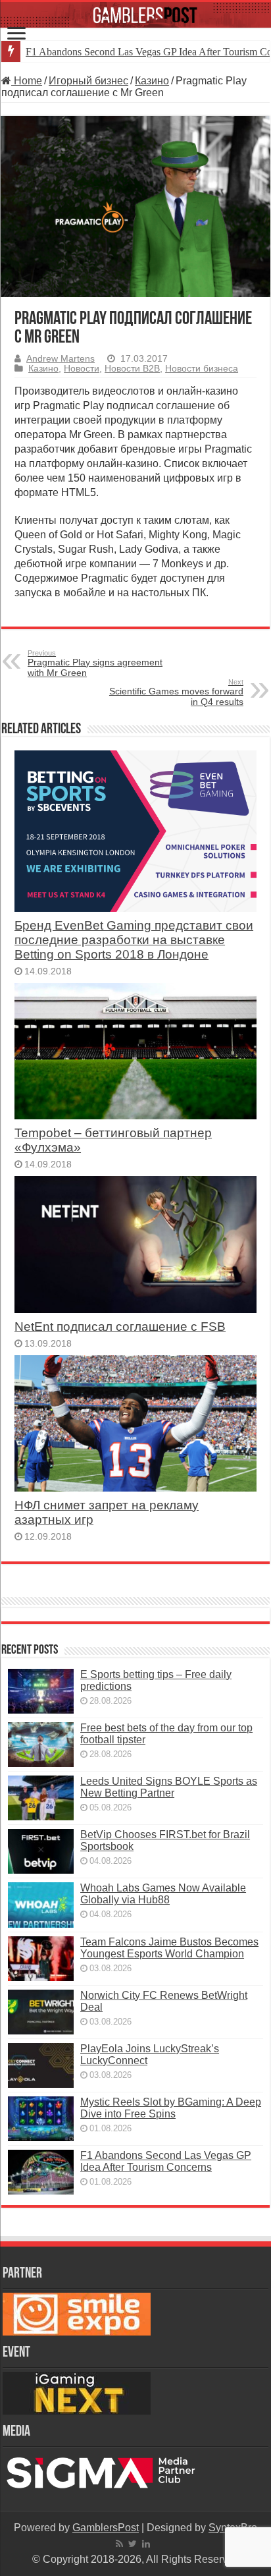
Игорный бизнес (88, 81)
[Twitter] (133, 2544)
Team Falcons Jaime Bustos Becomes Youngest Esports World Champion (169, 1948)
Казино (152, 81)
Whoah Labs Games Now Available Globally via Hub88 (163, 1894)
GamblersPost (106, 2528)
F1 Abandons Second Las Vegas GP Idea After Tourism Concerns (166, 2161)
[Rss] (119, 2544)
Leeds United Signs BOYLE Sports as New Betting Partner (169, 1787)
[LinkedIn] (146, 2544)
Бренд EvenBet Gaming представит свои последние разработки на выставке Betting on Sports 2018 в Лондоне (134, 940)
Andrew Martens (61, 359)
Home (27, 81)
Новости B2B (132, 369)
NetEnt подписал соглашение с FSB (120, 1327)
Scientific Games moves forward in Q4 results (176, 692)
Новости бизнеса (202, 369)
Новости (82, 369)
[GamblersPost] (135, 15)
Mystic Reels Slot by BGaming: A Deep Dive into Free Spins (171, 2108)
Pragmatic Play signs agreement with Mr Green (95, 663)
